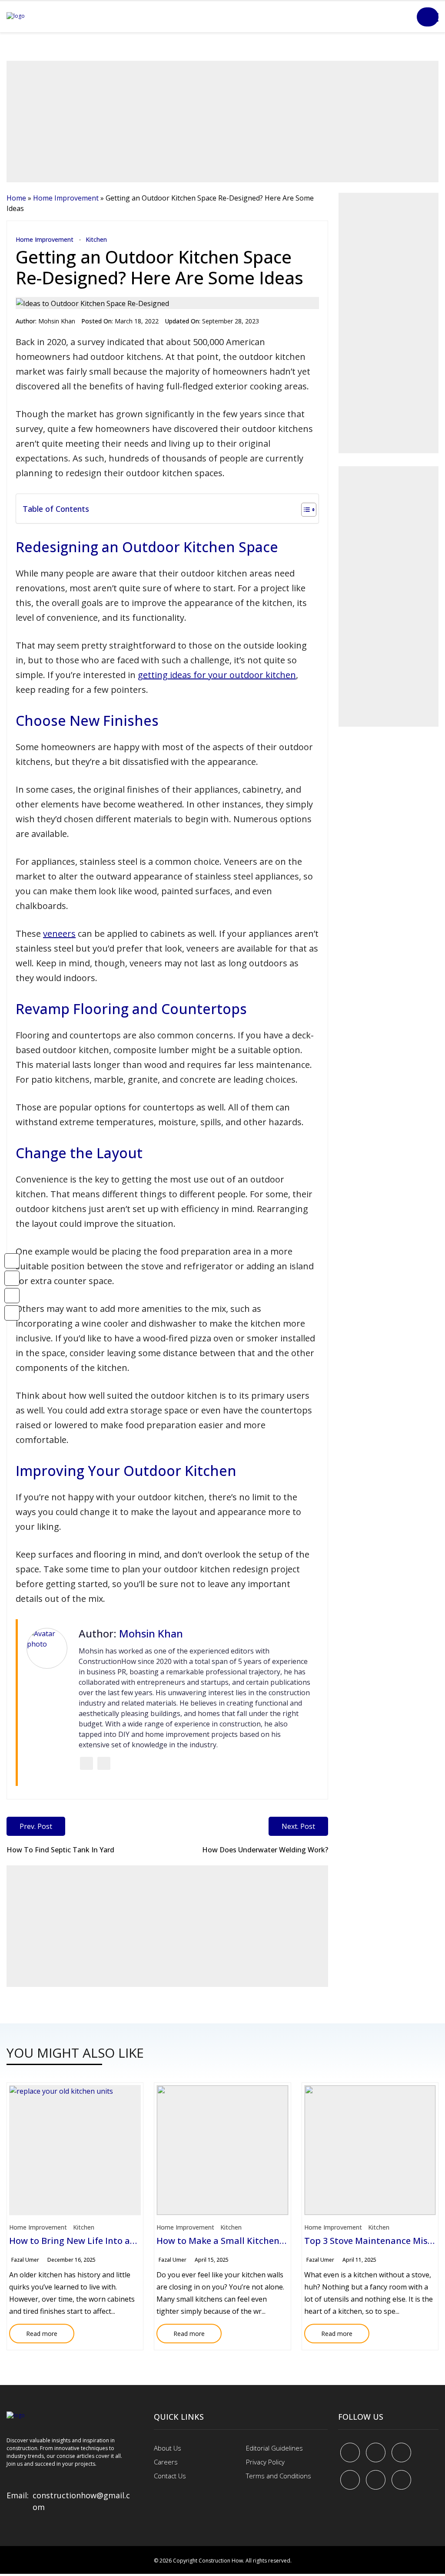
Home (16, 198)
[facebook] (350, 2452)
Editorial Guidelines (274, 2448)
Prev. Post (36, 1826)
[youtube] (350, 2480)
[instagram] (401, 2480)
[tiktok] (376, 2480)
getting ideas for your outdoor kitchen (217, 675)
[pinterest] (401, 2452)
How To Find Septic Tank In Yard (60, 1850)
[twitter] (376, 2452)
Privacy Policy (265, 2462)
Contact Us (170, 2476)
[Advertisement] (222, 122)
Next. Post (298, 1826)
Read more (33, 2331)
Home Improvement (66, 198)
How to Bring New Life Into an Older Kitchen (103, 2241)
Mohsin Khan (57, 321)
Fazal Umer (25, 2260)
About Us (168, 2448)
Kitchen (96, 239)
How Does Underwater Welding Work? (265, 1850)
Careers (166, 2462)
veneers (59, 934)
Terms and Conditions (279, 2476)
